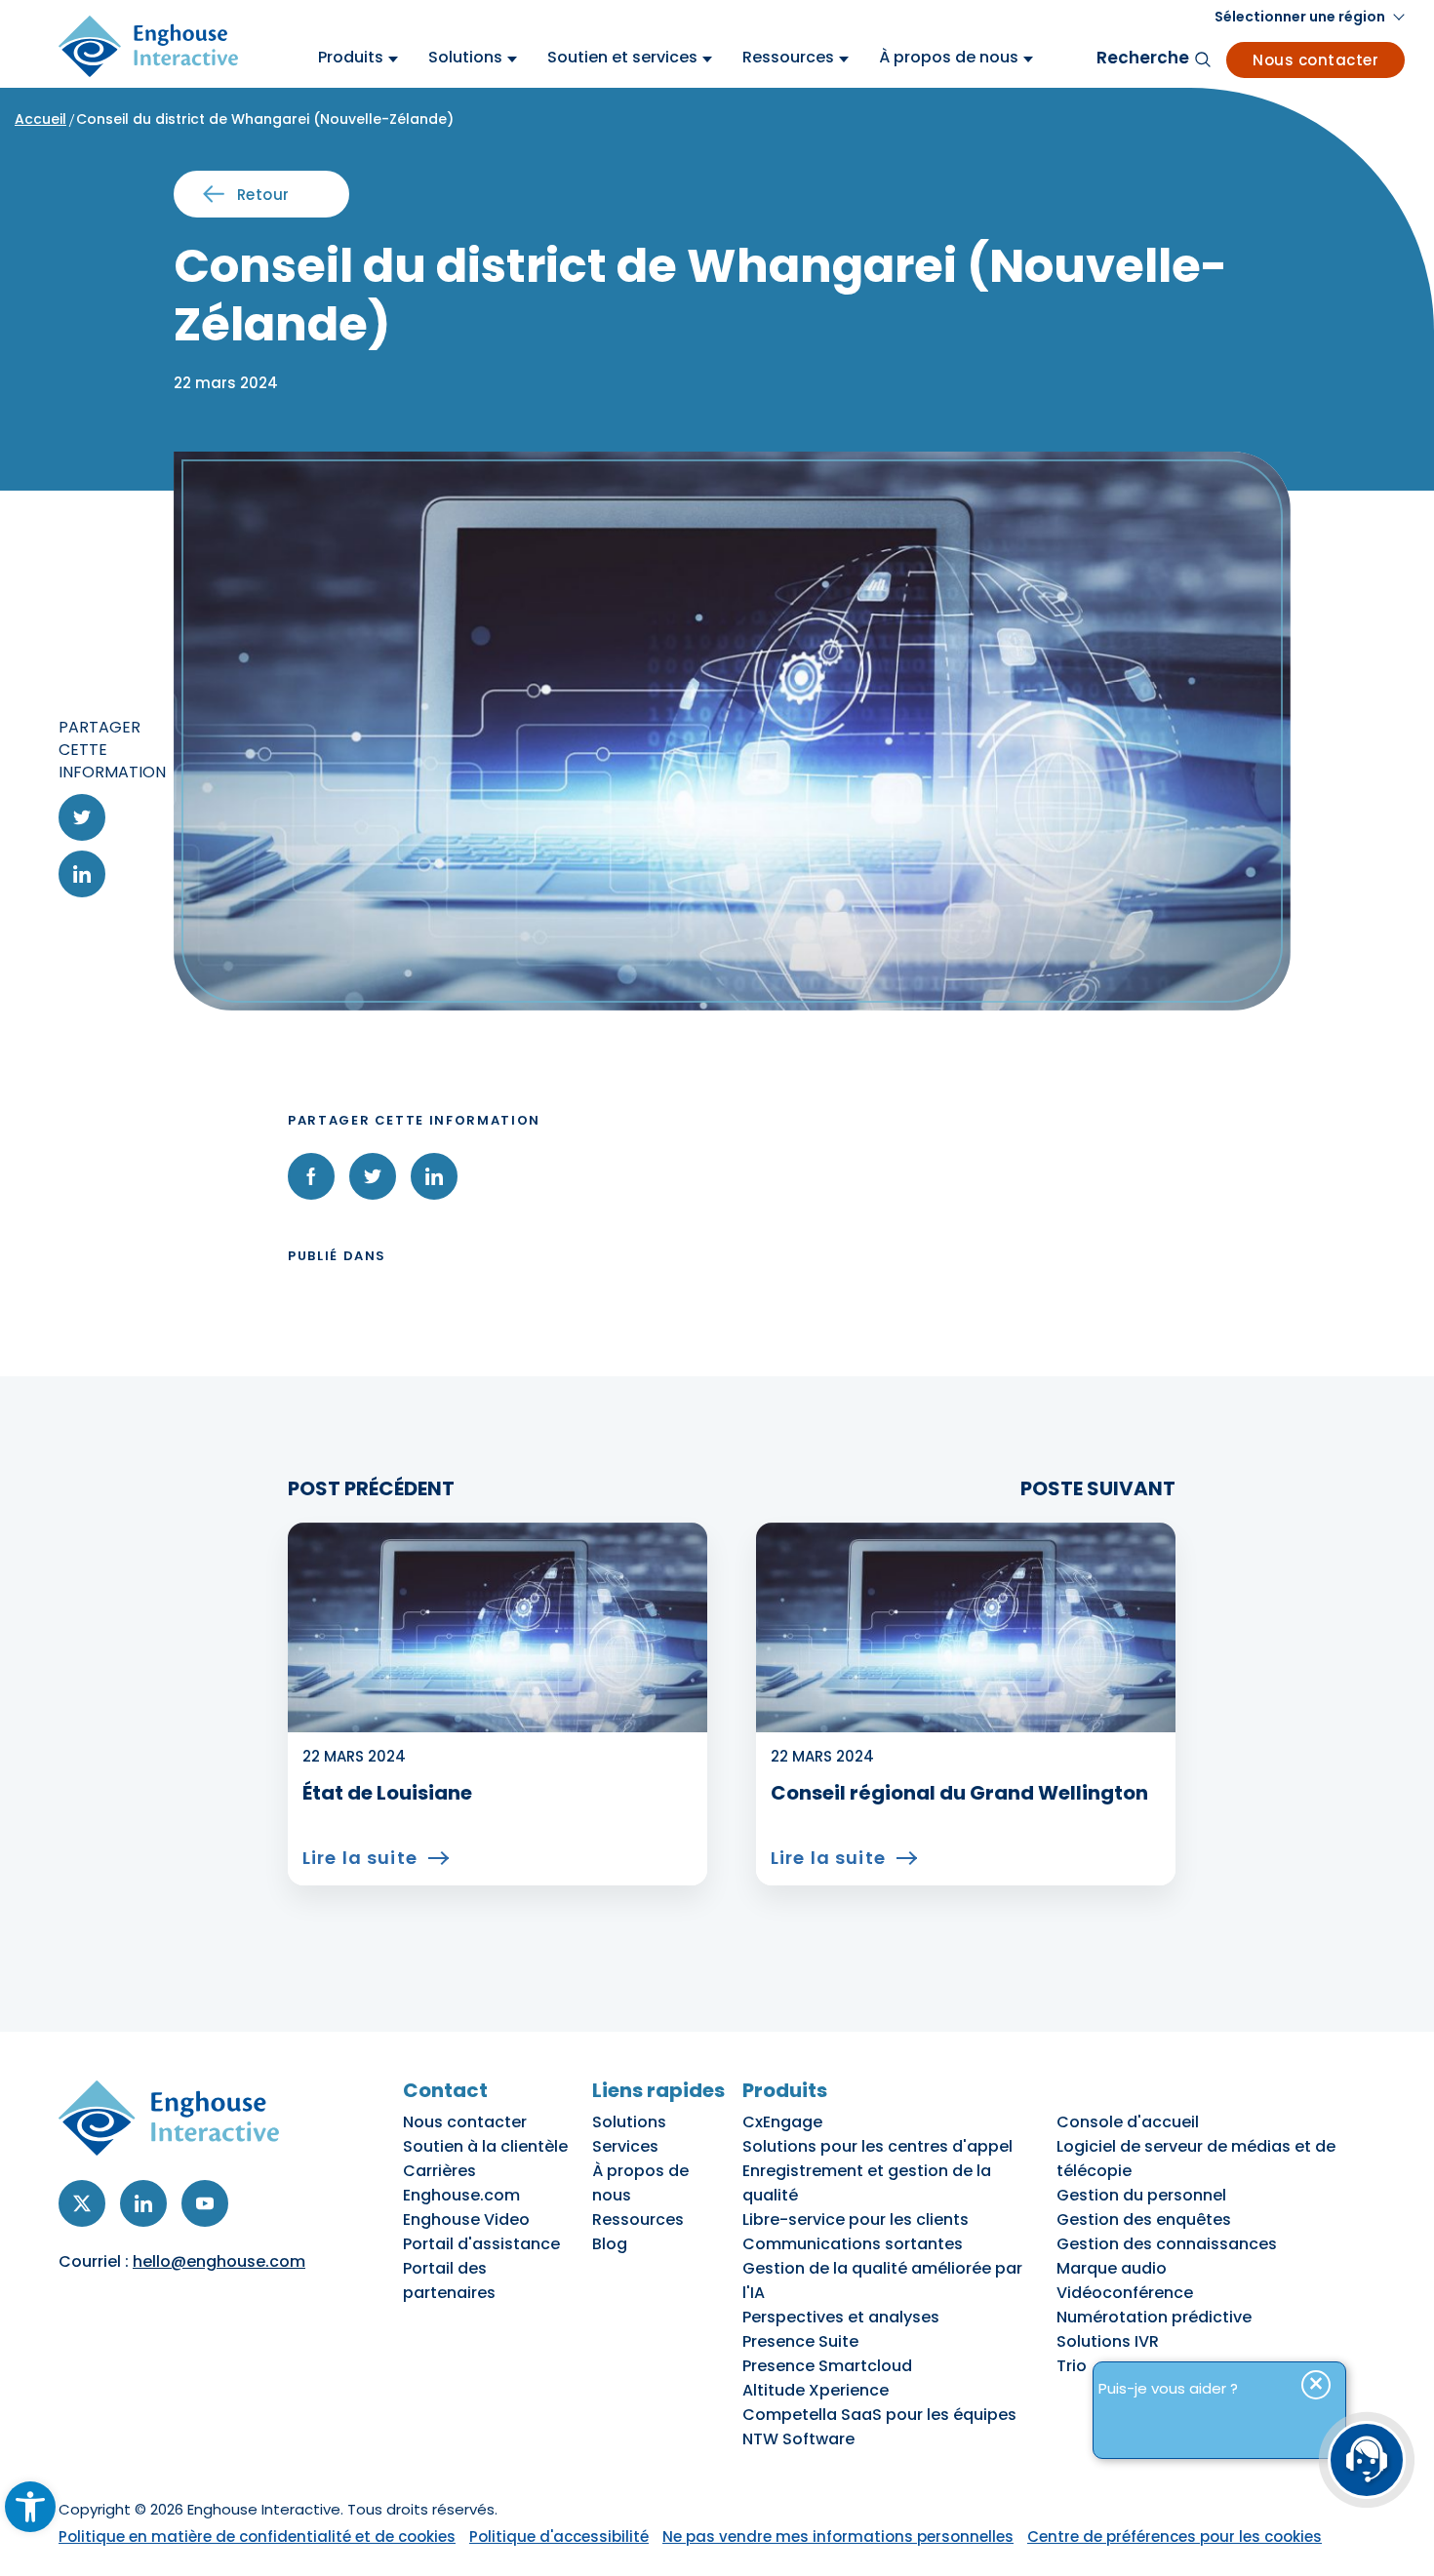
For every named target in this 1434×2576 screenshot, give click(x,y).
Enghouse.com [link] (461, 2195)
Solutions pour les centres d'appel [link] (877, 2146)
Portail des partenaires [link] (449, 2280)
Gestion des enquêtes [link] (1144, 2219)
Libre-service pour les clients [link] (856, 2219)
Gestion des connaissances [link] (1167, 2244)
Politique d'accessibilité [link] (559, 2536)
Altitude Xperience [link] (816, 2390)
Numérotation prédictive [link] (1154, 2317)
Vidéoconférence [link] (1125, 2293)
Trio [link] (1072, 2366)
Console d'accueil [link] (1128, 2122)
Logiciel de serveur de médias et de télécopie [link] (1196, 2159)
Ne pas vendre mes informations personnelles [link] (838, 2536)
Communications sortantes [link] (853, 2244)
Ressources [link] (638, 2219)
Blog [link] (610, 2244)
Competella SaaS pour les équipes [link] (879, 2415)
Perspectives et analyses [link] (841, 2317)
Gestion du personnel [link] (1141, 2195)
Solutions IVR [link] (1108, 2341)
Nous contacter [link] (1315, 60)
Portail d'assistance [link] (481, 2244)
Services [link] (625, 2146)
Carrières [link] (439, 2171)
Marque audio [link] (1112, 2268)
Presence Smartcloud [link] (827, 2366)
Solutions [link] (629, 2122)
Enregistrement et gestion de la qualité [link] (867, 2183)
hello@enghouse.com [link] (219, 2261)
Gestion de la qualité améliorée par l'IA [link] (882, 2280)
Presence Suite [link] (800, 2341)
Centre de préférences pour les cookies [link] (1175, 2536)
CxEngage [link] (782, 2122)
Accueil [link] (40, 119)
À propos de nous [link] (640, 2183)
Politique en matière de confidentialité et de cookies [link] (257, 2536)
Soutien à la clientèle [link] (485, 2146)
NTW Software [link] (798, 2439)
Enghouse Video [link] (466, 2219)
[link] (30, 2507)
